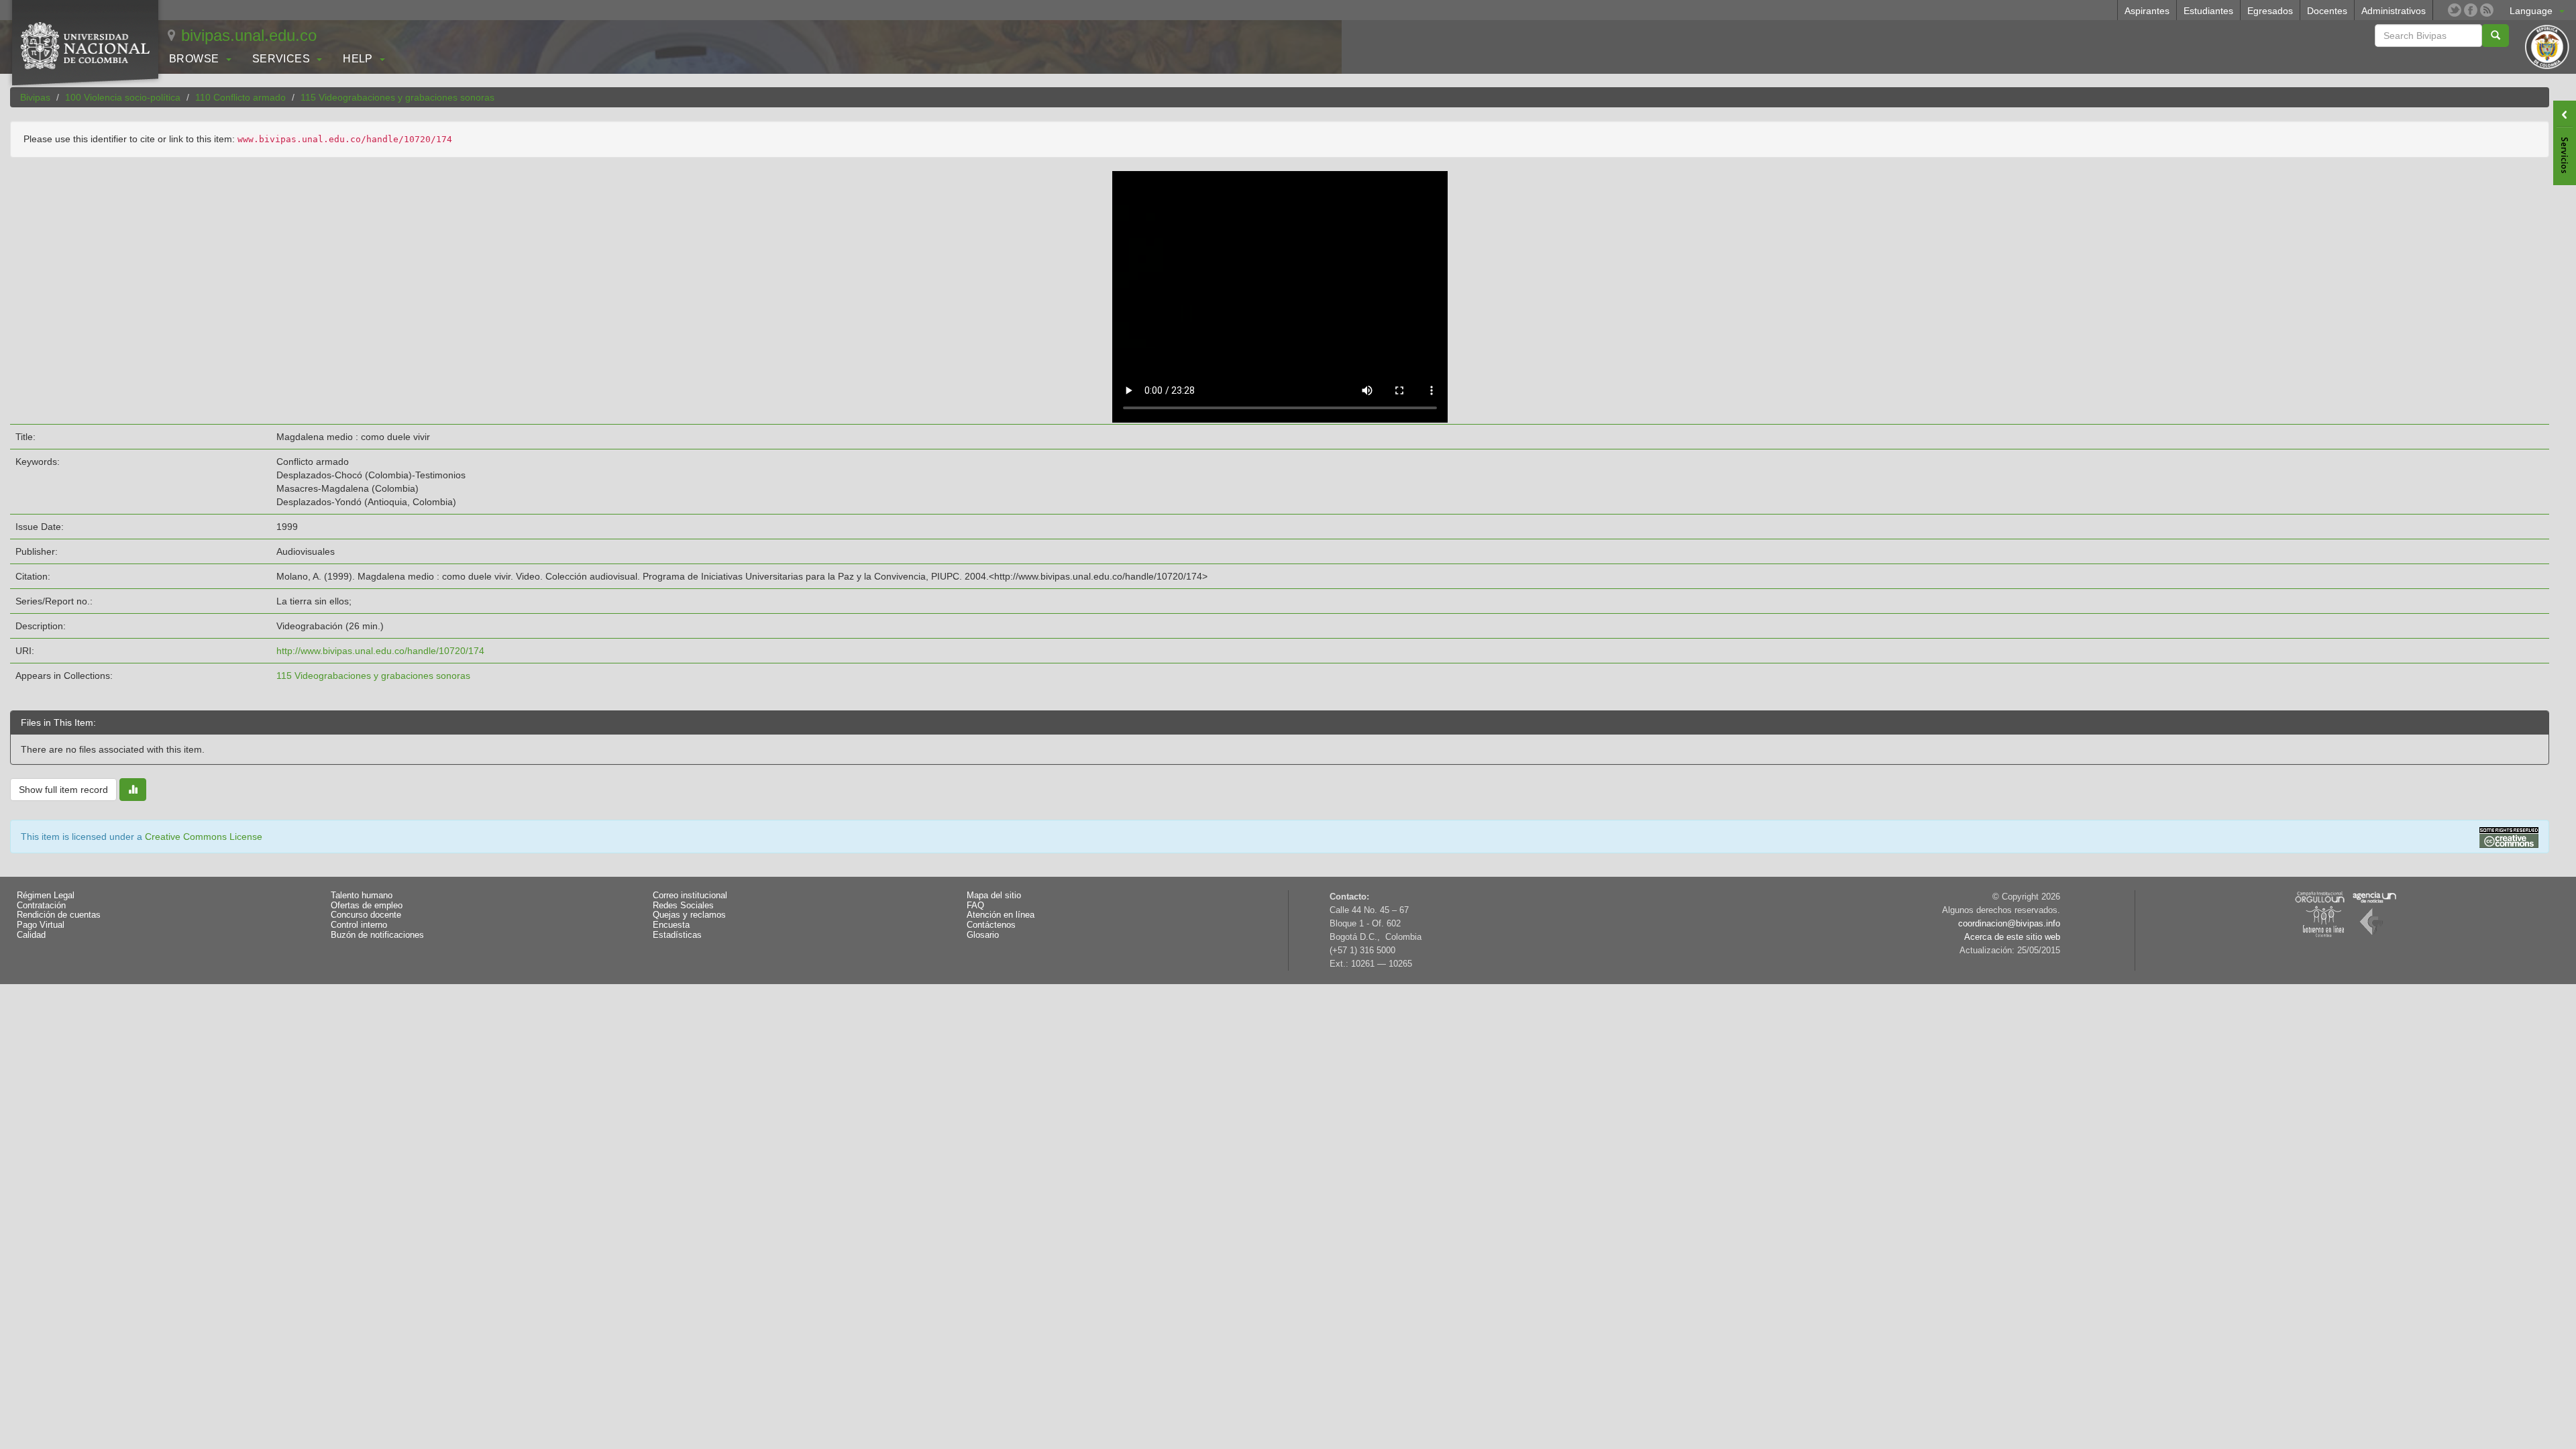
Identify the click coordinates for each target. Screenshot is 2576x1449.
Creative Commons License (204, 837)
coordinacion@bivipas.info (2009, 924)
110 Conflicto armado (240, 97)
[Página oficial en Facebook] (2471, 10)
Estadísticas (677, 935)
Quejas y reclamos (689, 915)
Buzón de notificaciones (377, 935)
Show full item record (63, 790)
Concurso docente (366, 915)
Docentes (2327, 11)
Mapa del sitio (994, 896)
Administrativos (2394, 11)
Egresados (2270, 11)
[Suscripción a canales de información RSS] (2487, 10)
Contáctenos (991, 925)
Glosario (983, 935)
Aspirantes (2147, 11)
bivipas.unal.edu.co (249, 35)
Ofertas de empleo (367, 906)
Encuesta (671, 925)
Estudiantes (2208, 11)
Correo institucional (690, 896)
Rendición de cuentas (59, 915)
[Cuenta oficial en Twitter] (2455, 10)
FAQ (975, 906)
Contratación (41, 906)
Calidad (31, 935)
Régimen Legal (46, 896)
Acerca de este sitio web (2012, 937)
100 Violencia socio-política (123, 97)
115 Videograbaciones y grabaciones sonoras (397, 97)
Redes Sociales (683, 906)
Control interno (359, 925)
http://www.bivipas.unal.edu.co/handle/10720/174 (380, 651)
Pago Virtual (41, 925)
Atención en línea (1001, 915)
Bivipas (35, 97)
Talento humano (362, 896)
